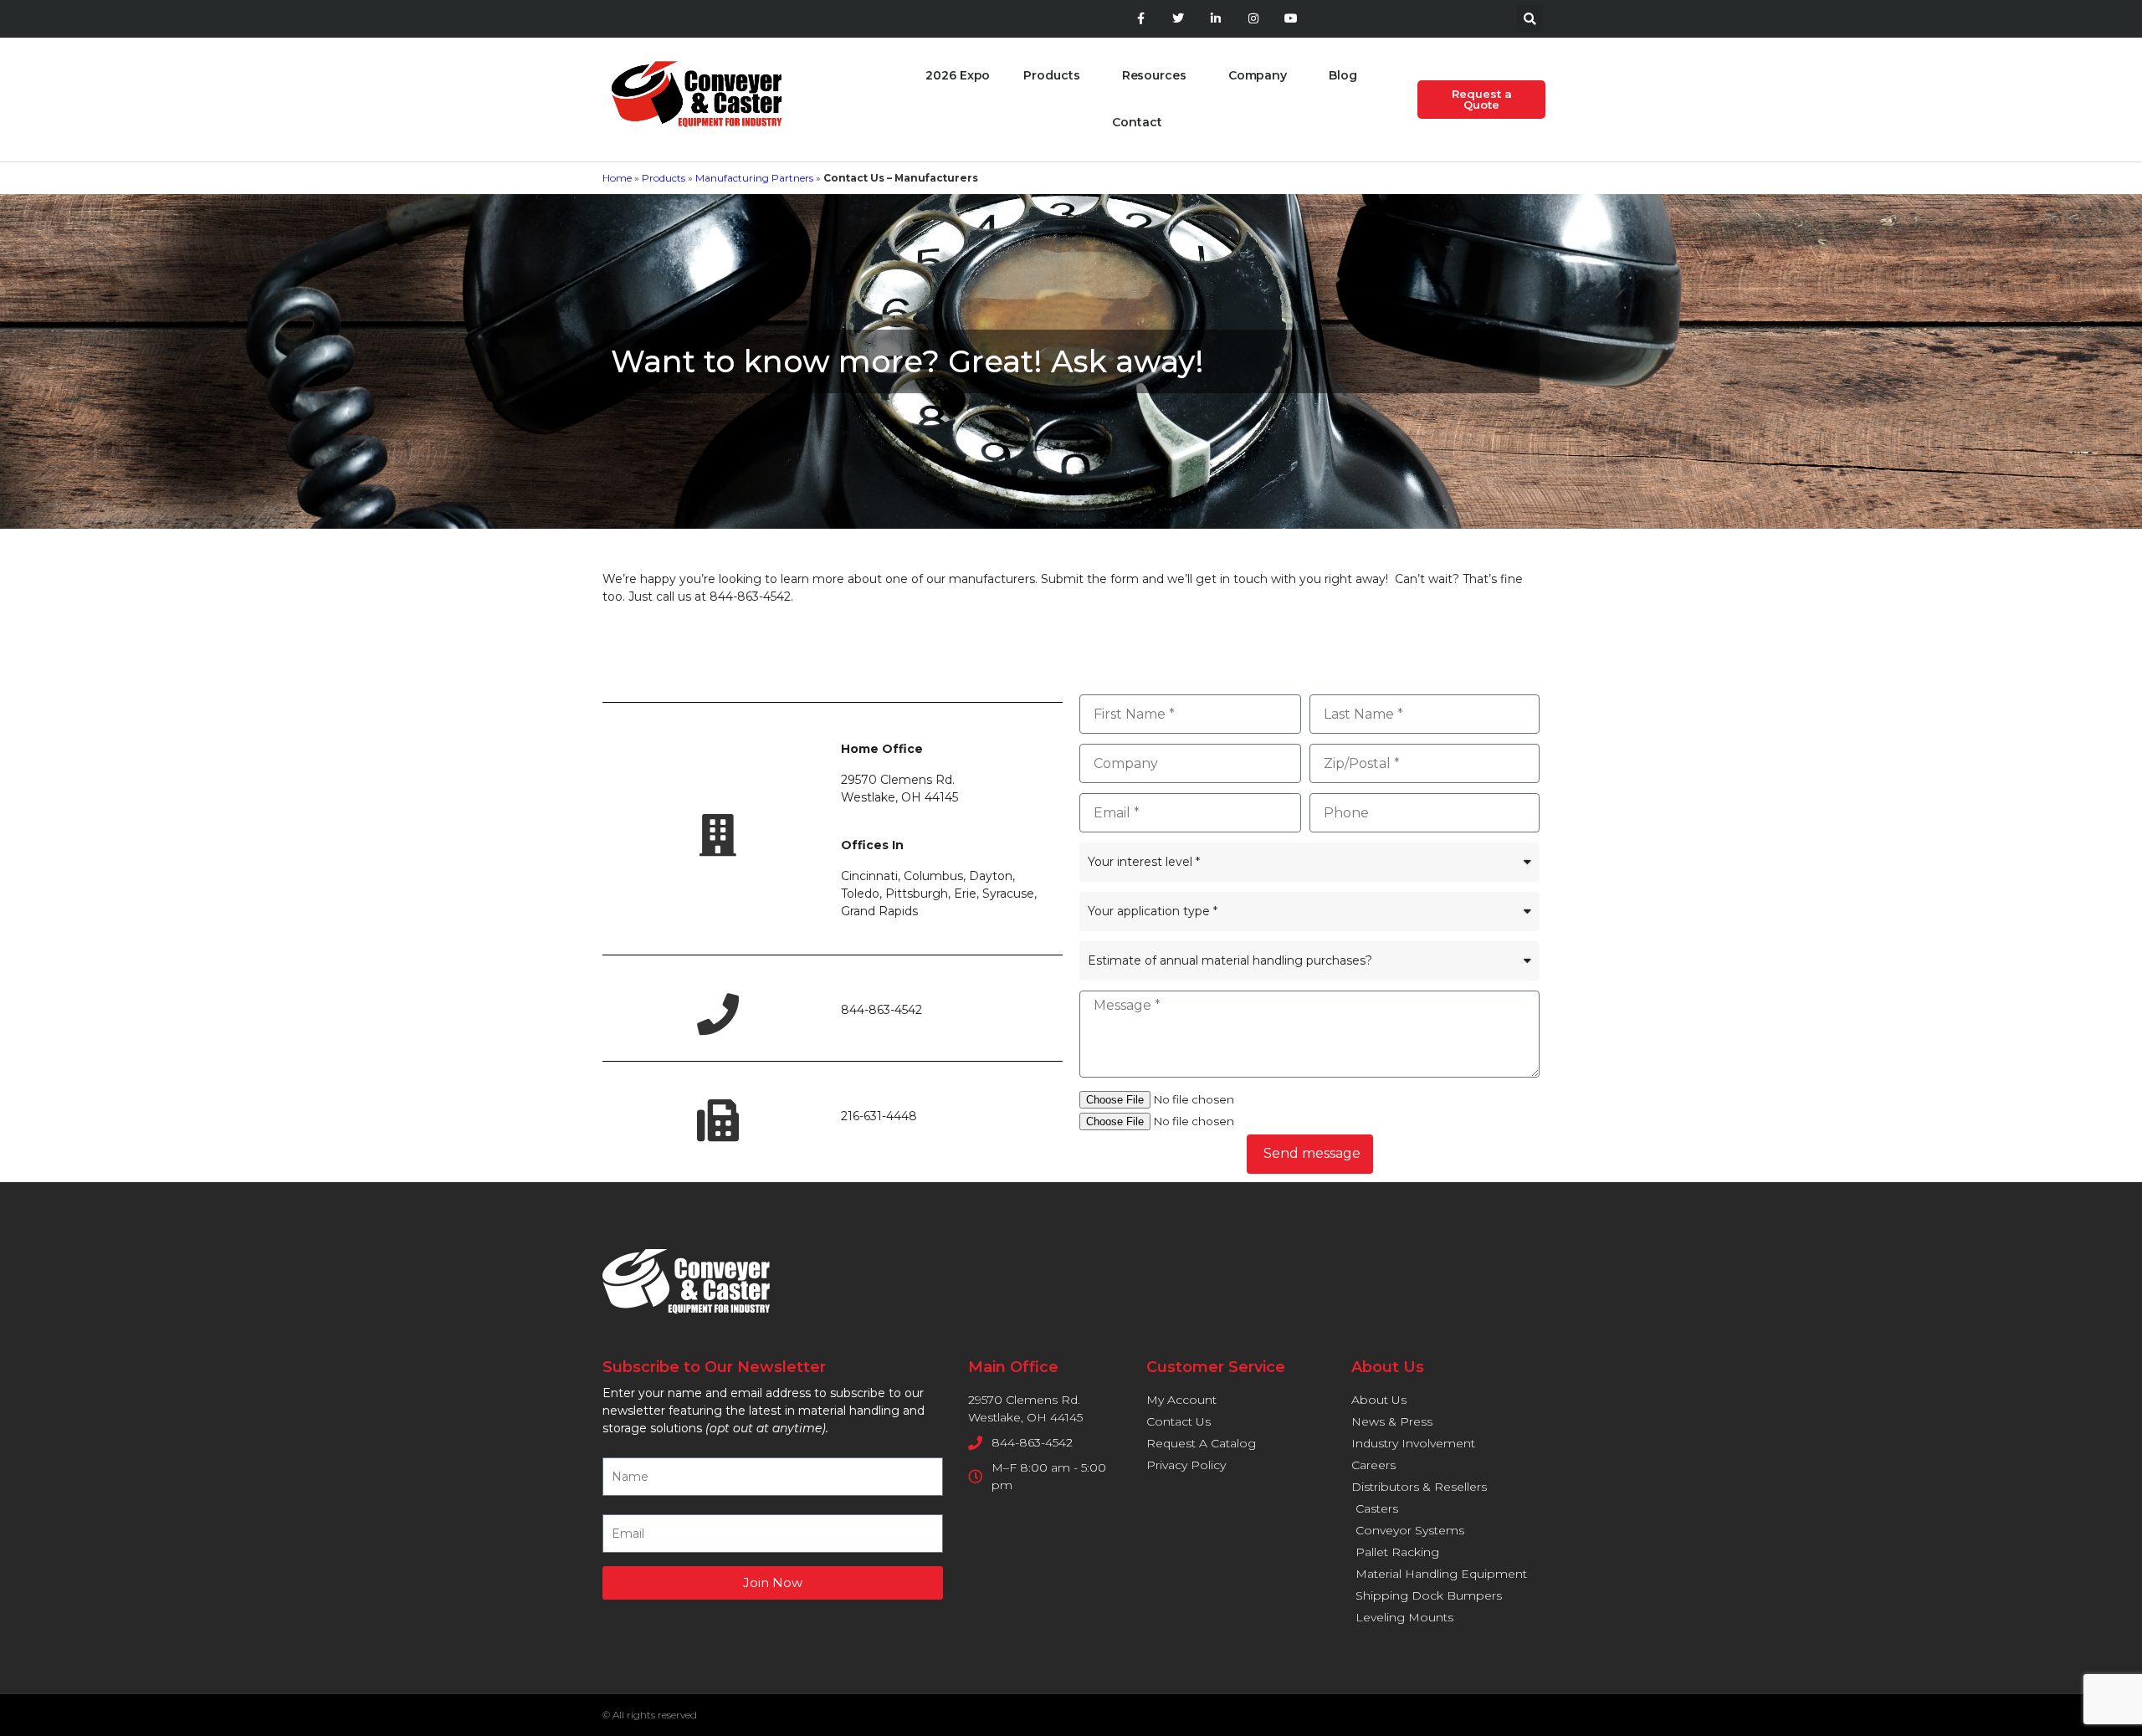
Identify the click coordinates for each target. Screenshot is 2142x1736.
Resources (1154, 75)
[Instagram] (1253, 19)
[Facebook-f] (1141, 19)
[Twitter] (1179, 19)
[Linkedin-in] (1216, 19)
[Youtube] (1291, 19)
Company (1258, 75)
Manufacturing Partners (754, 178)
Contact (1137, 122)
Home (617, 178)
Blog (1343, 75)
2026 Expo (958, 75)
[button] (1530, 19)
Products (1051, 75)
